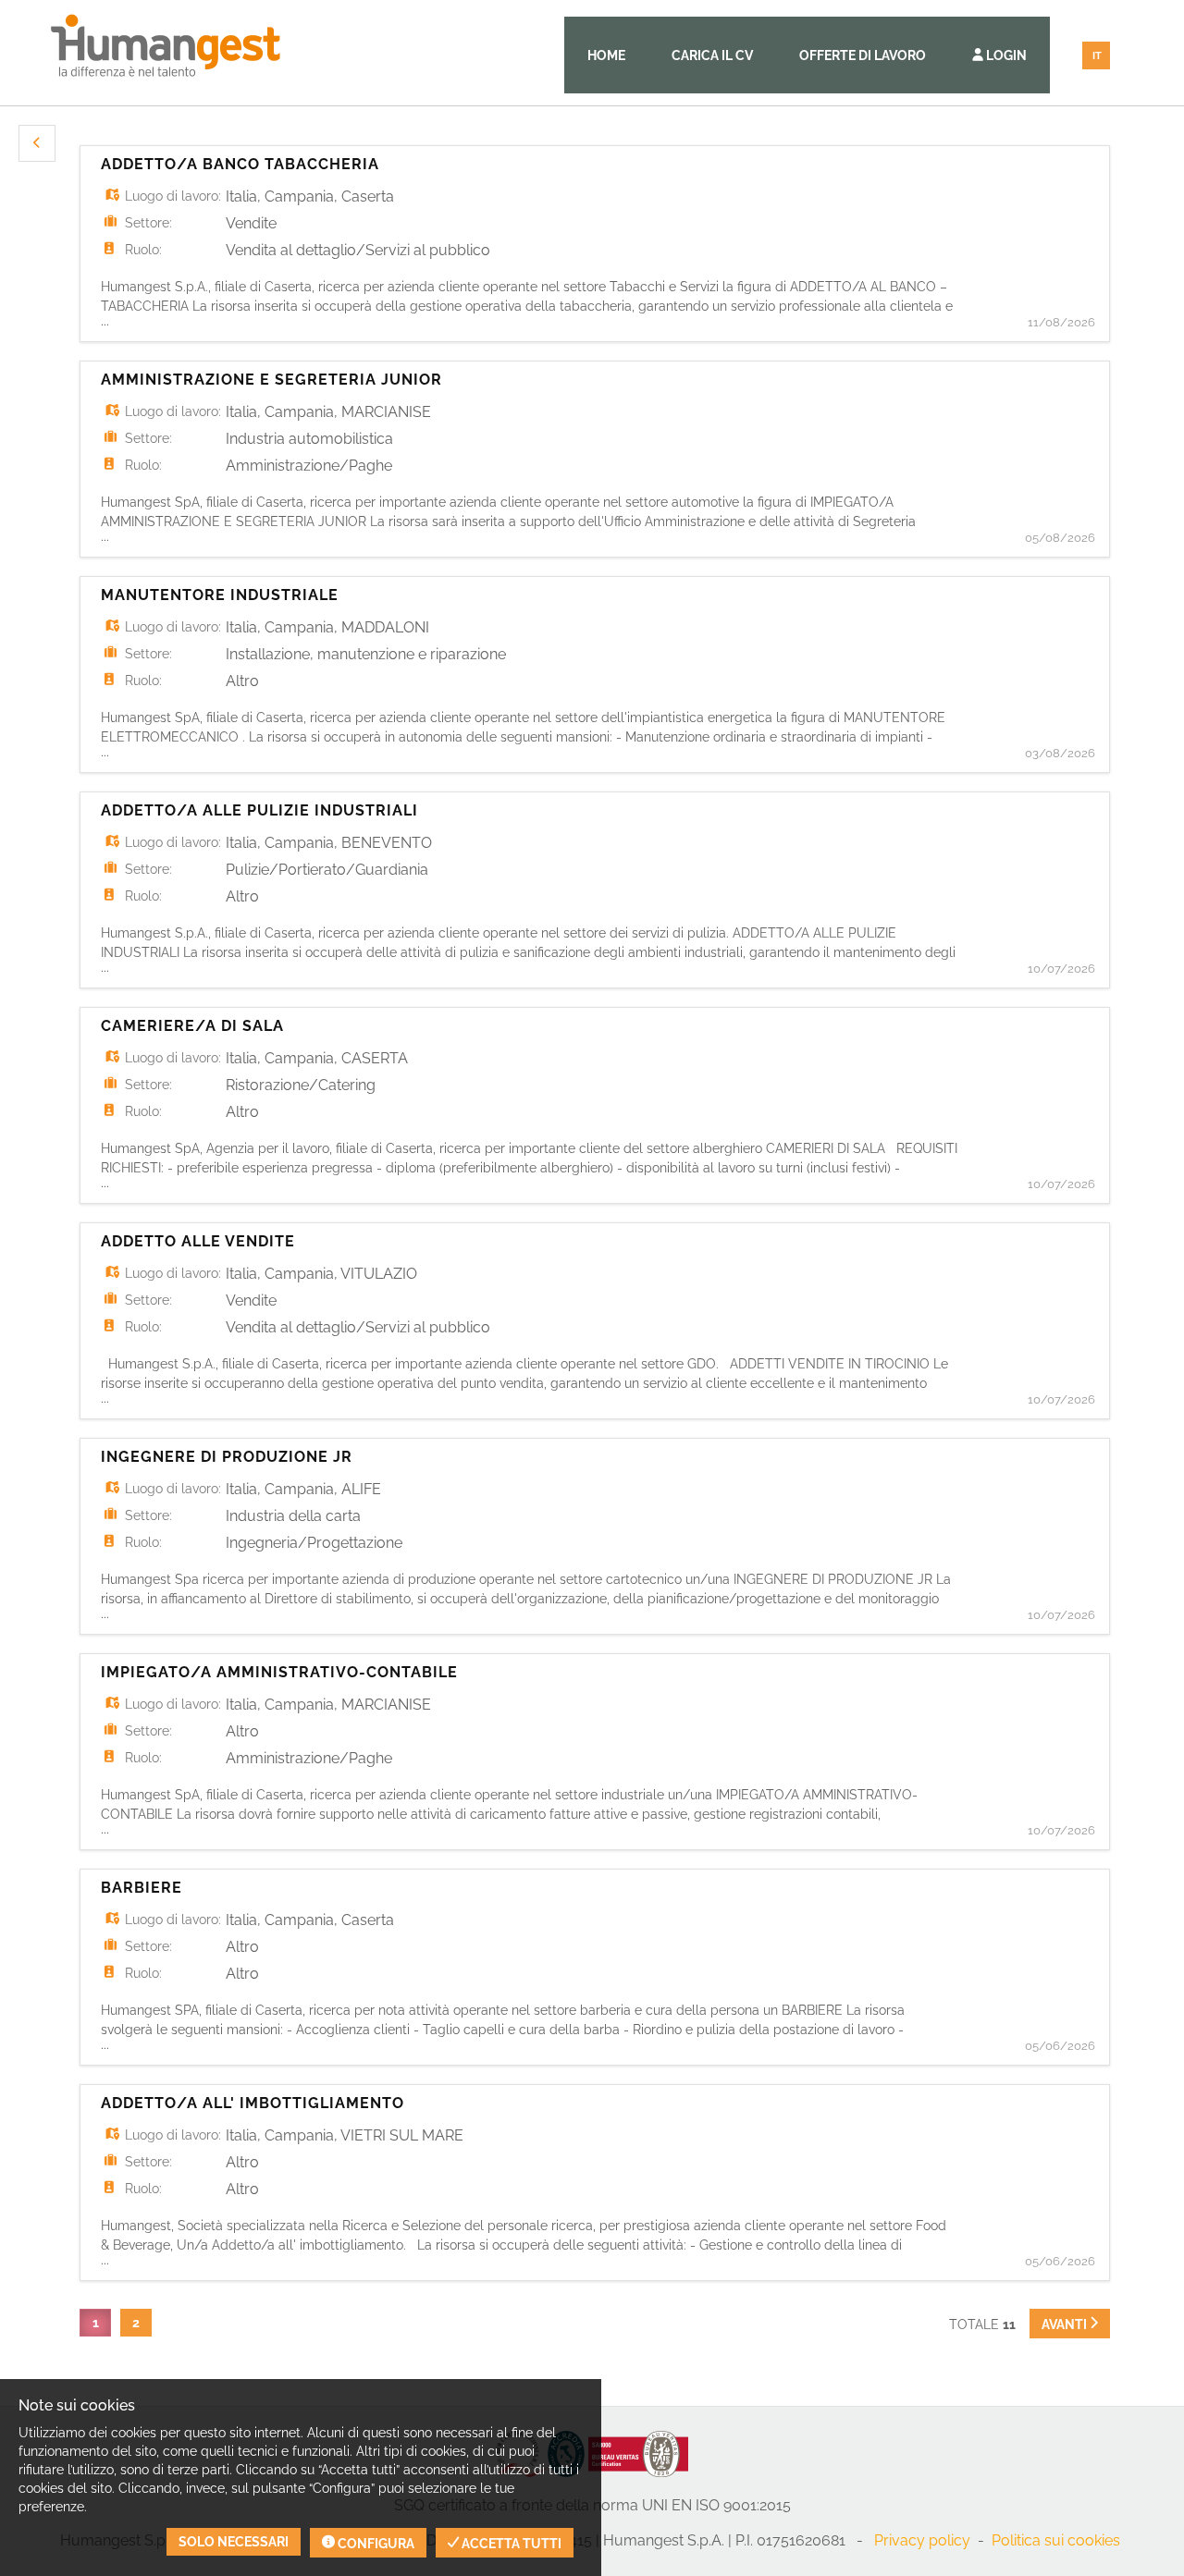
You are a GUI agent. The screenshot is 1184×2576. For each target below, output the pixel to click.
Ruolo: (143, 250)
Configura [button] (375, 2544)
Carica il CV (712, 55)
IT (1097, 56)
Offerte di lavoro (863, 55)
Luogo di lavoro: (173, 196)
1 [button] (96, 2323)
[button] (37, 143)
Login (1005, 55)
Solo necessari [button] (234, 2542)
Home (606, 55)
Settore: (148, 223)
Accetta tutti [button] (510, 2544)
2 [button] (136, 2323)
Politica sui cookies (1056, 2540)
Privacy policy (922, 2540)
